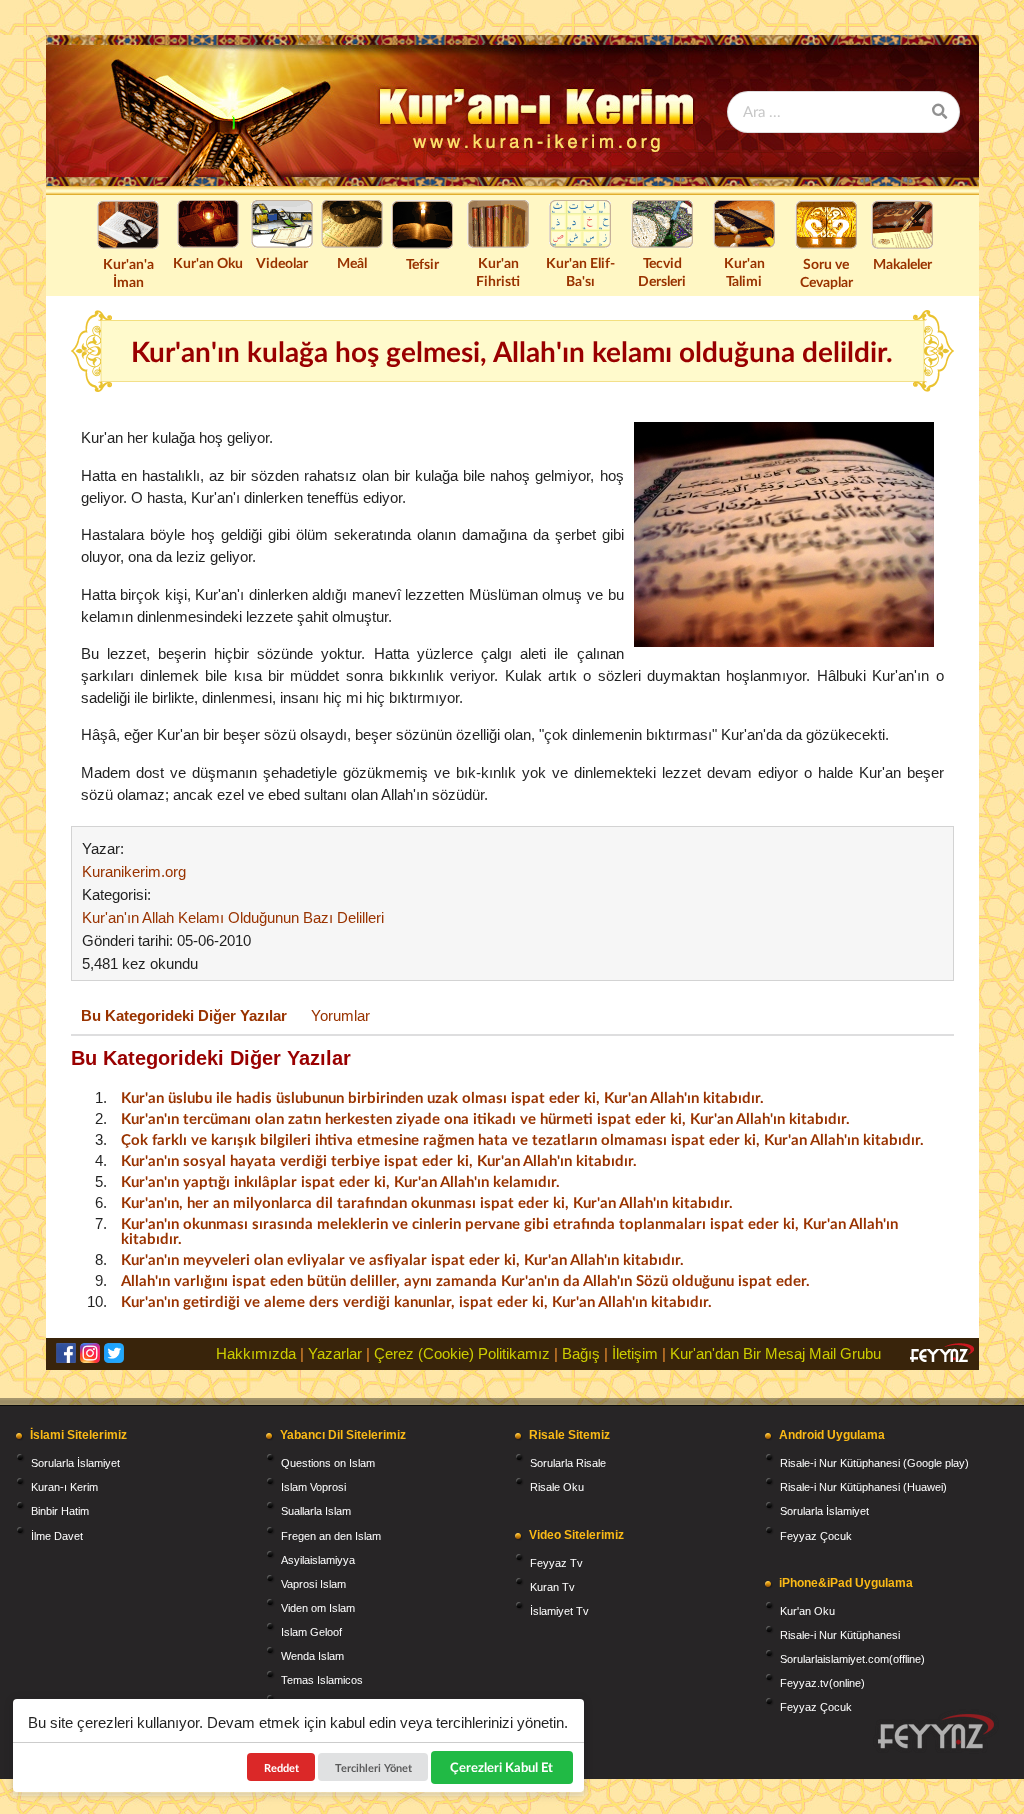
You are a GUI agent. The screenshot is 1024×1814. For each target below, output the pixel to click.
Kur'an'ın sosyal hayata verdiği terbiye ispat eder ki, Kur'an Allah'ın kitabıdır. (379, 1160)
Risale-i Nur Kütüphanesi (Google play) (874, 1463)
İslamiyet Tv (559, 1611)
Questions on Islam (328, 1463)
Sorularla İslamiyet (75, 1463)
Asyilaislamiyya (318, 1560)
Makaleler (902, 263)
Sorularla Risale (568, 1463)
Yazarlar (335, 1353)
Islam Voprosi (313, 1487)
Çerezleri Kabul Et (502, 1767)
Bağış (581, 1353)
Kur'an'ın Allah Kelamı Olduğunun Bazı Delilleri (233, 917)
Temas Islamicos (322, 1680)
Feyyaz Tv (556, 1563)
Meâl (352, 262)
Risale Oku (557, 1487)
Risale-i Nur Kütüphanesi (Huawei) (863, 1487)
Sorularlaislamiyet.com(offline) (852, 1659)
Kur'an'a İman (128, 272)
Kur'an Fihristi (498, 271)
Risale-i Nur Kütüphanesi (840, 1635)
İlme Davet (57, 1536)
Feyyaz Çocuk (816, 1536)
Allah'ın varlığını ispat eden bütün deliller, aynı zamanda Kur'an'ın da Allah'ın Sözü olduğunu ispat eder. (465, 1280)
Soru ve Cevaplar (826, 272)
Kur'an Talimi (744, 271)
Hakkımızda (256, 1353)
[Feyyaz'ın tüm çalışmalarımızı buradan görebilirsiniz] (936, 1731)
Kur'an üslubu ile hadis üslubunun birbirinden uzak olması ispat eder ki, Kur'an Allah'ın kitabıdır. (442, 1097)
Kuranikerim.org (134, 871)
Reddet (281, 1767)
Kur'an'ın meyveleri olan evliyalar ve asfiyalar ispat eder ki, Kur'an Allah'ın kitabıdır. (402, 1259)
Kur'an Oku (208, 262)
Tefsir (422, 263)
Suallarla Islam (316, 1511)
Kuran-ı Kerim (64, 1487)
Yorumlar (340, 1015)
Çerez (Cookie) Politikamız (462, 1353)
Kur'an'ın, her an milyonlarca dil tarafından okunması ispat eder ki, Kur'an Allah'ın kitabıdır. (427, 1202)
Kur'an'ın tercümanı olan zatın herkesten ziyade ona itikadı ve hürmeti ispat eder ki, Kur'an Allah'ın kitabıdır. (485, 1118)
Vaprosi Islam (313, 1584)
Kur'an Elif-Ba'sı (580, 271)
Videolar (282, 262)
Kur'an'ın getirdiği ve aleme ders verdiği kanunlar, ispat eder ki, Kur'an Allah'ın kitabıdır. (416, 1301)
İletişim (635, 1353)
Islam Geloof (311, 1632)
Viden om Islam (318, 1608)
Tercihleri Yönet (373, 1767)
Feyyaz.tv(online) (822, 1683)
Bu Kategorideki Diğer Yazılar (184, 1015)
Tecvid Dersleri (662, 271)
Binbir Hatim (60, 1511)
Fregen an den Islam (331, 1536)
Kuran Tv (552, 1587)
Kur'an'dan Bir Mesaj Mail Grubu (775, 1353)
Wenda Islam (312, 1656)
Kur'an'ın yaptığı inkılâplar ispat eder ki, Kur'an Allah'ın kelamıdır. (340, 1181)
